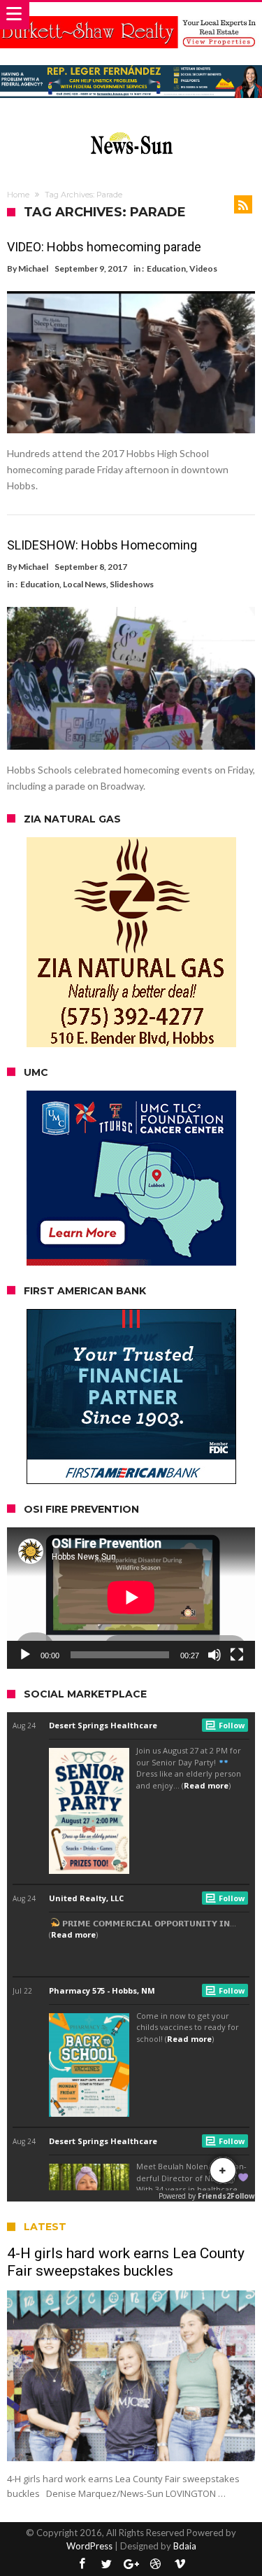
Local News (85, 584)
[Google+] (131, 2564)
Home (18, 195)
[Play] (25, 1655)
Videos (203, 268)
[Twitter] (107, 2564)
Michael (33, 268)
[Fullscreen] (237, 1655)
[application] (131, 1598)
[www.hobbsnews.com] (131, 129)
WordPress (89, 2546)
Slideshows (132, 584)
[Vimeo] (180, 2564)
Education (166, 268)
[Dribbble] (156, 2564)
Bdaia (185, 2546)
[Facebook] (82, 2564)
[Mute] (214, 1655)
